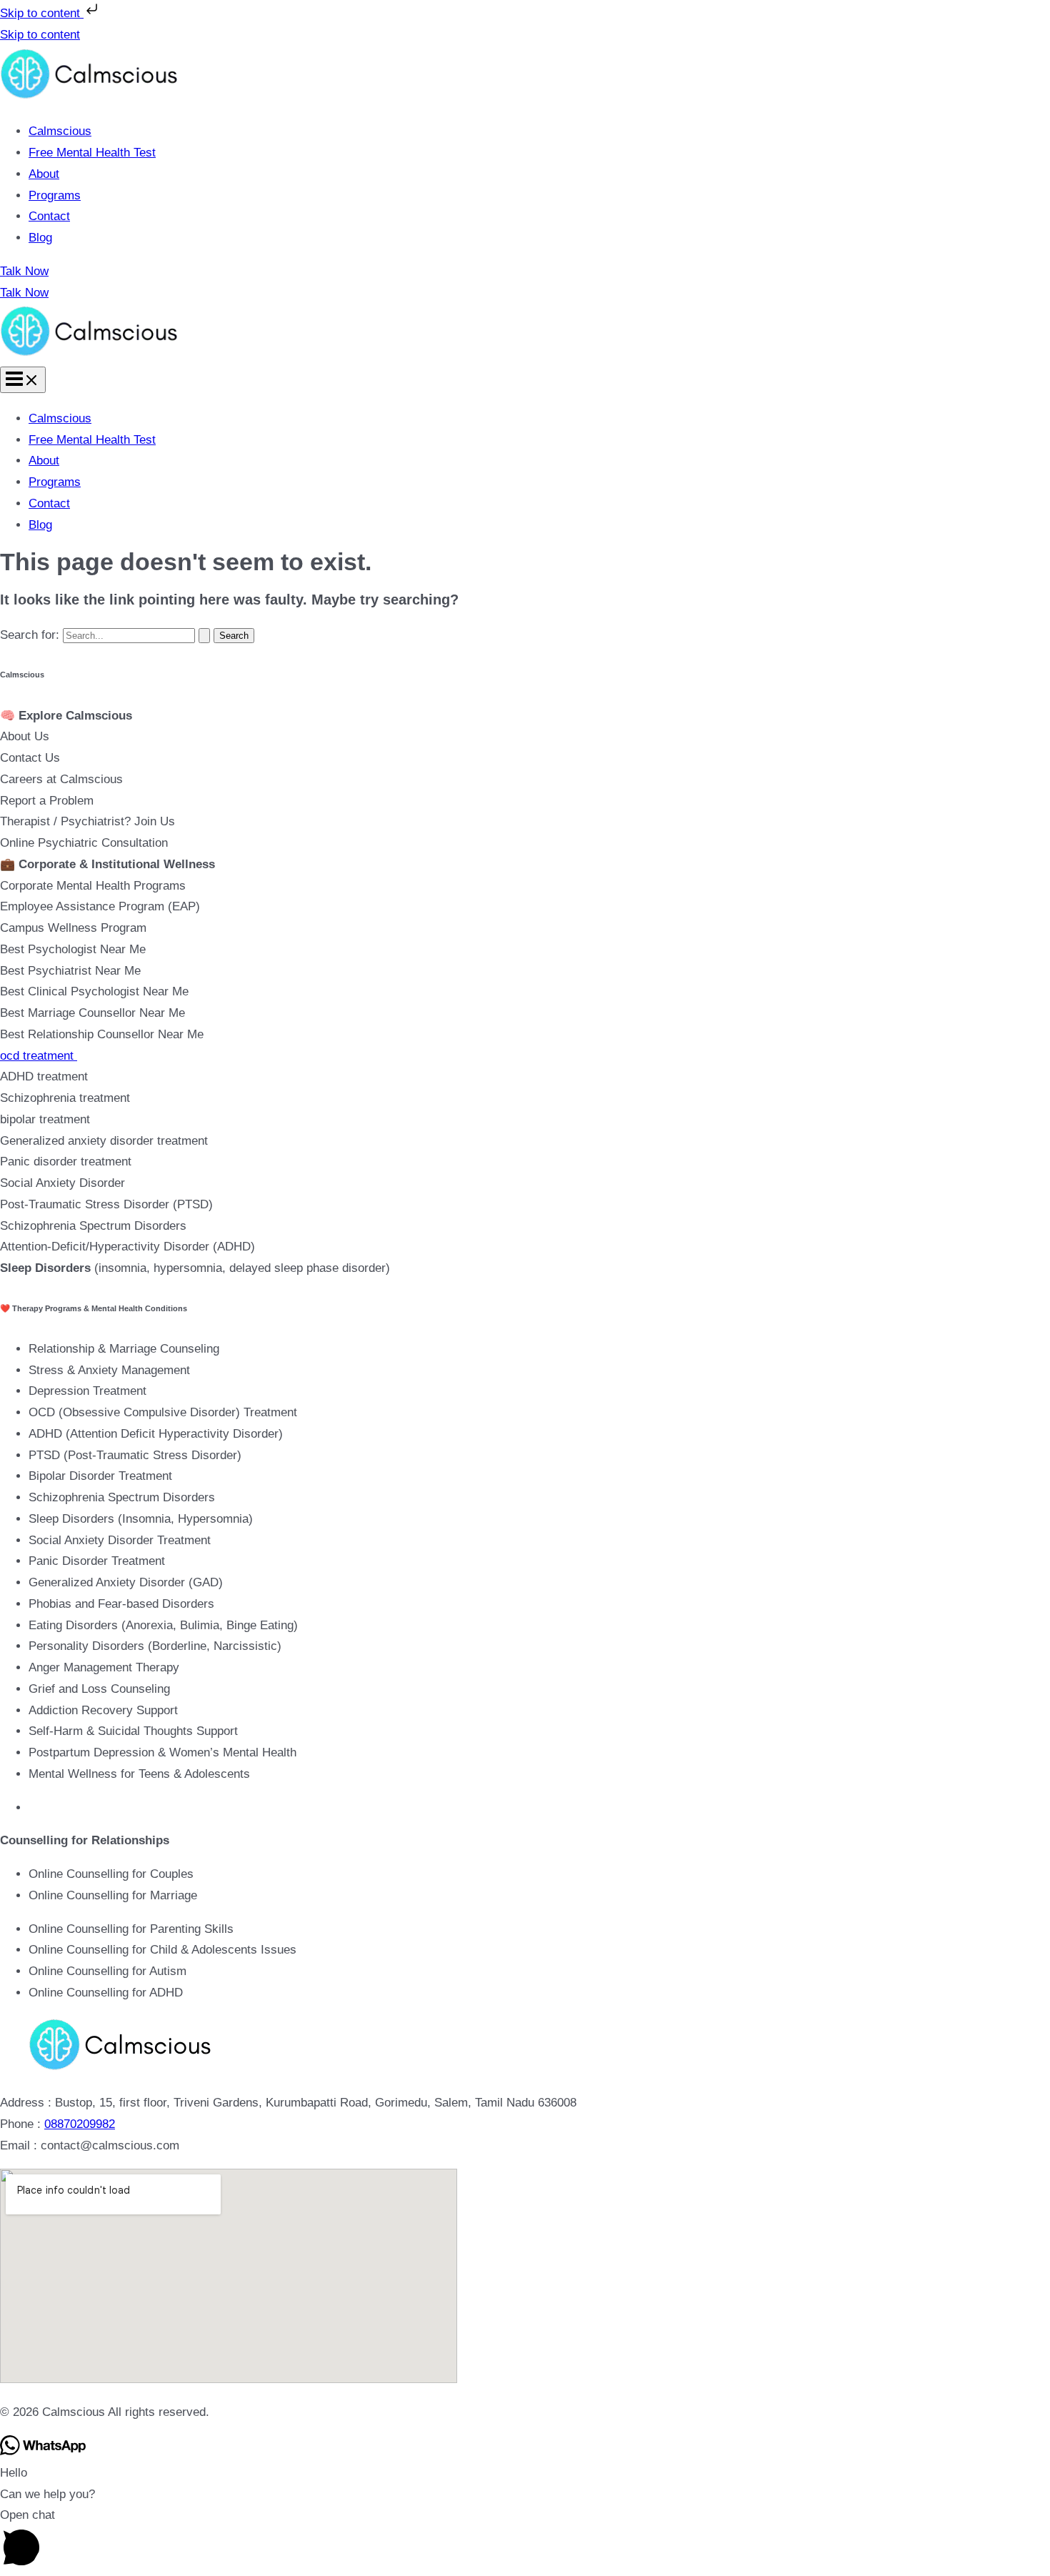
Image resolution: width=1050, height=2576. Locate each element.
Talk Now (24, 293)
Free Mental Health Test (92, 153)
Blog (40, 238)
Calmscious (60, 131)
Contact (49, 216)
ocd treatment (39, 1056)
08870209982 (80, 2124)
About (44, 174)
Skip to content (42, 13)
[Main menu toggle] (23, 380)
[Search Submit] (204, 636)
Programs (55, 195)
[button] (525, 272)
